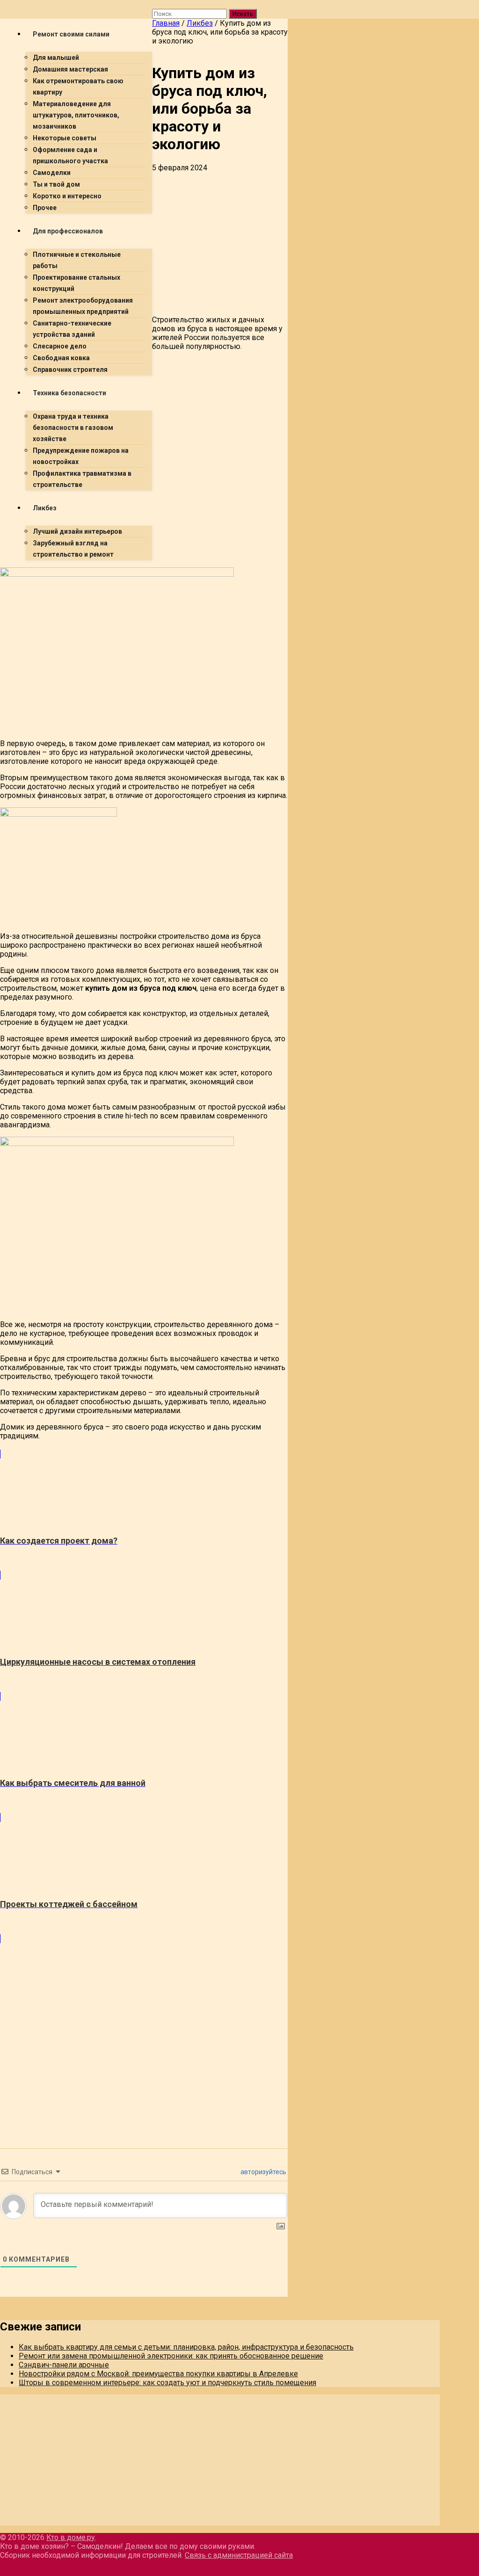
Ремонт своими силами (71, 34)
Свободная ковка (61, 358)
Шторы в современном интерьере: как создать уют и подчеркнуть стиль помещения (167, 2383)
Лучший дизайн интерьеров (77, 531)
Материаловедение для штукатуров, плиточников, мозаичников (76, 115)
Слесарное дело (60, 346)
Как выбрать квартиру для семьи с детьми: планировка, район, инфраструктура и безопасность (186, 2347)
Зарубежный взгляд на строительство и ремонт (73, 549)
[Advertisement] (144, 633)
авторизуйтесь (263, 2172)
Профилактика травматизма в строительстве (82, 479)
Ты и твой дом (56, 184)
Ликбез (45, 508)
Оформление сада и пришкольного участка (70, 155)
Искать (243, 14)
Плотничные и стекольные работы (77, 260)
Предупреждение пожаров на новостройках (81, 456)
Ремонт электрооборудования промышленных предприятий (83, 306)
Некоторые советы (65, 138)
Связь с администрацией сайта (239, 2555)
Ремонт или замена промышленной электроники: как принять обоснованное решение (171, 2356)
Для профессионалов (68, 231)
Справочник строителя (70, 370)
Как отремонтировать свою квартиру (78, 87)
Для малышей (56, 58)
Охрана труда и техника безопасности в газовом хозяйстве (73, 428)
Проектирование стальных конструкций (76, 283)
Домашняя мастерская (70, 69)
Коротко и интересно (67, 196)
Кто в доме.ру (71, 2537)
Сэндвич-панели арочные (64, 2365)
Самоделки (52, 173)
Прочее (45, 208)
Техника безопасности (69, 393)
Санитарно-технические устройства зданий (72, 329)
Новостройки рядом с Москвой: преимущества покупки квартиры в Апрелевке (158, 2374)
